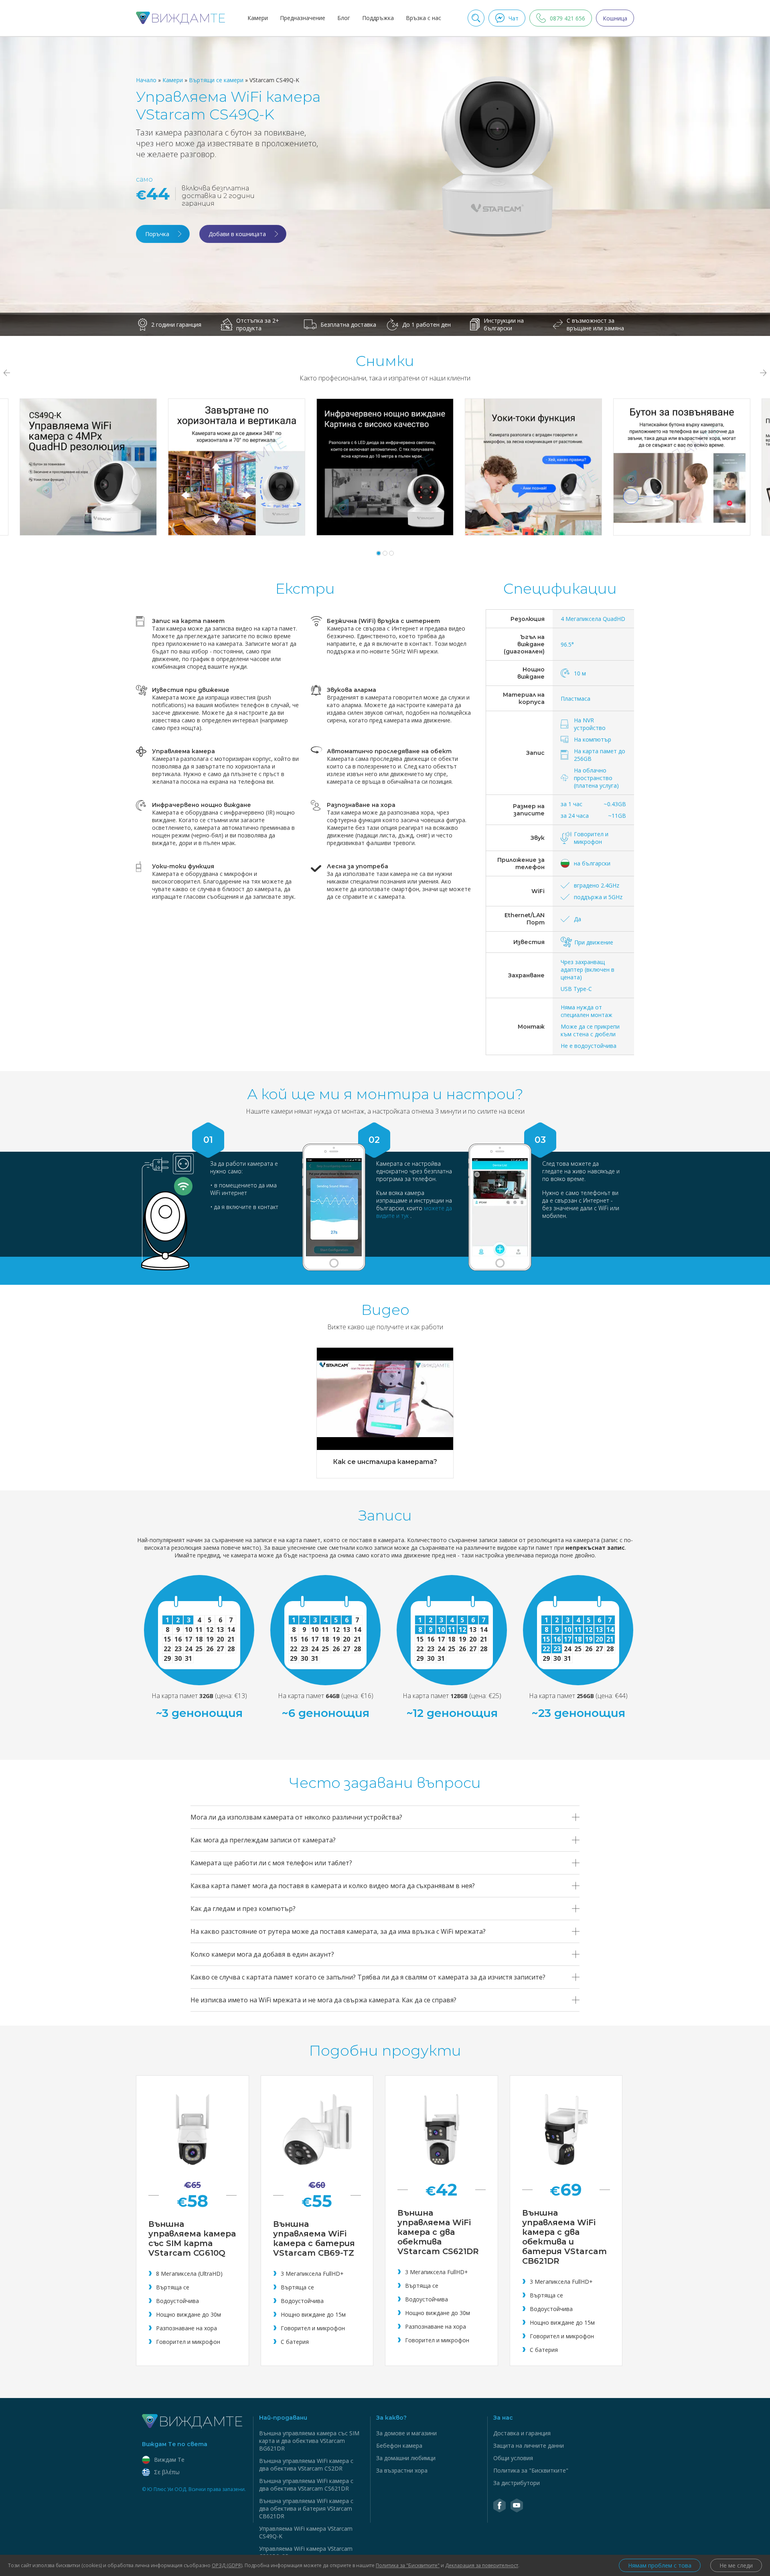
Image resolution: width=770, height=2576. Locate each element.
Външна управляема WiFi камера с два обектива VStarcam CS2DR (306, 2465)
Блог (344, 18)
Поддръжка (378, 18)
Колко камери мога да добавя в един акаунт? (262, 1954)
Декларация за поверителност (482, 2565)
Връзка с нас (423, 18)
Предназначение (303, 18)
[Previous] (6, 373)
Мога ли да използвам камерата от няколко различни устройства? (296, 1817)
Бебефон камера (399, 2446)
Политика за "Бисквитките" (531, 2470)
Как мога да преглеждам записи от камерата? (263, 1840)
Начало (147, 80)
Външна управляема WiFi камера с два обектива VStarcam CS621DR (306, 2485)
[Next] (764, 373)
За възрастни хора (402, 2470)
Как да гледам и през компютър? (243, 1909)
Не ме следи (736, 2565)
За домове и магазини (406, 2433)
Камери (258, 18)
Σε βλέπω (167, 2472)
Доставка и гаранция (522, 2433)
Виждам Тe (169, 2460)
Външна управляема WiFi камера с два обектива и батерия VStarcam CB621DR (306, 2508)
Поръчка (157, 234)
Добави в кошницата (237, 234)
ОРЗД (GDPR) (227, 2565)
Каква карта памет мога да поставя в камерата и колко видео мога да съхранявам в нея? (333, 1886)
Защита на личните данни (529, 2446)
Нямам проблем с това (660, 2565)
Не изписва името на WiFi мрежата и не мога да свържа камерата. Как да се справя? (323, 2000)
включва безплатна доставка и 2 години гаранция (218, 196)
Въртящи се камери (217, 80)
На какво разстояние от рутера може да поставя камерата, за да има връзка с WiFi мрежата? (338, 1931)
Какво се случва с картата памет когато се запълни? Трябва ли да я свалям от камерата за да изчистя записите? (368, 1977)
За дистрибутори (517, 2483)
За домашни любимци (406, 2458)
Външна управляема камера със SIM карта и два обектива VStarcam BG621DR (309, 2441)
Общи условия (513, 2458)
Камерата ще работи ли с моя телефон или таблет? (271, 1863)
